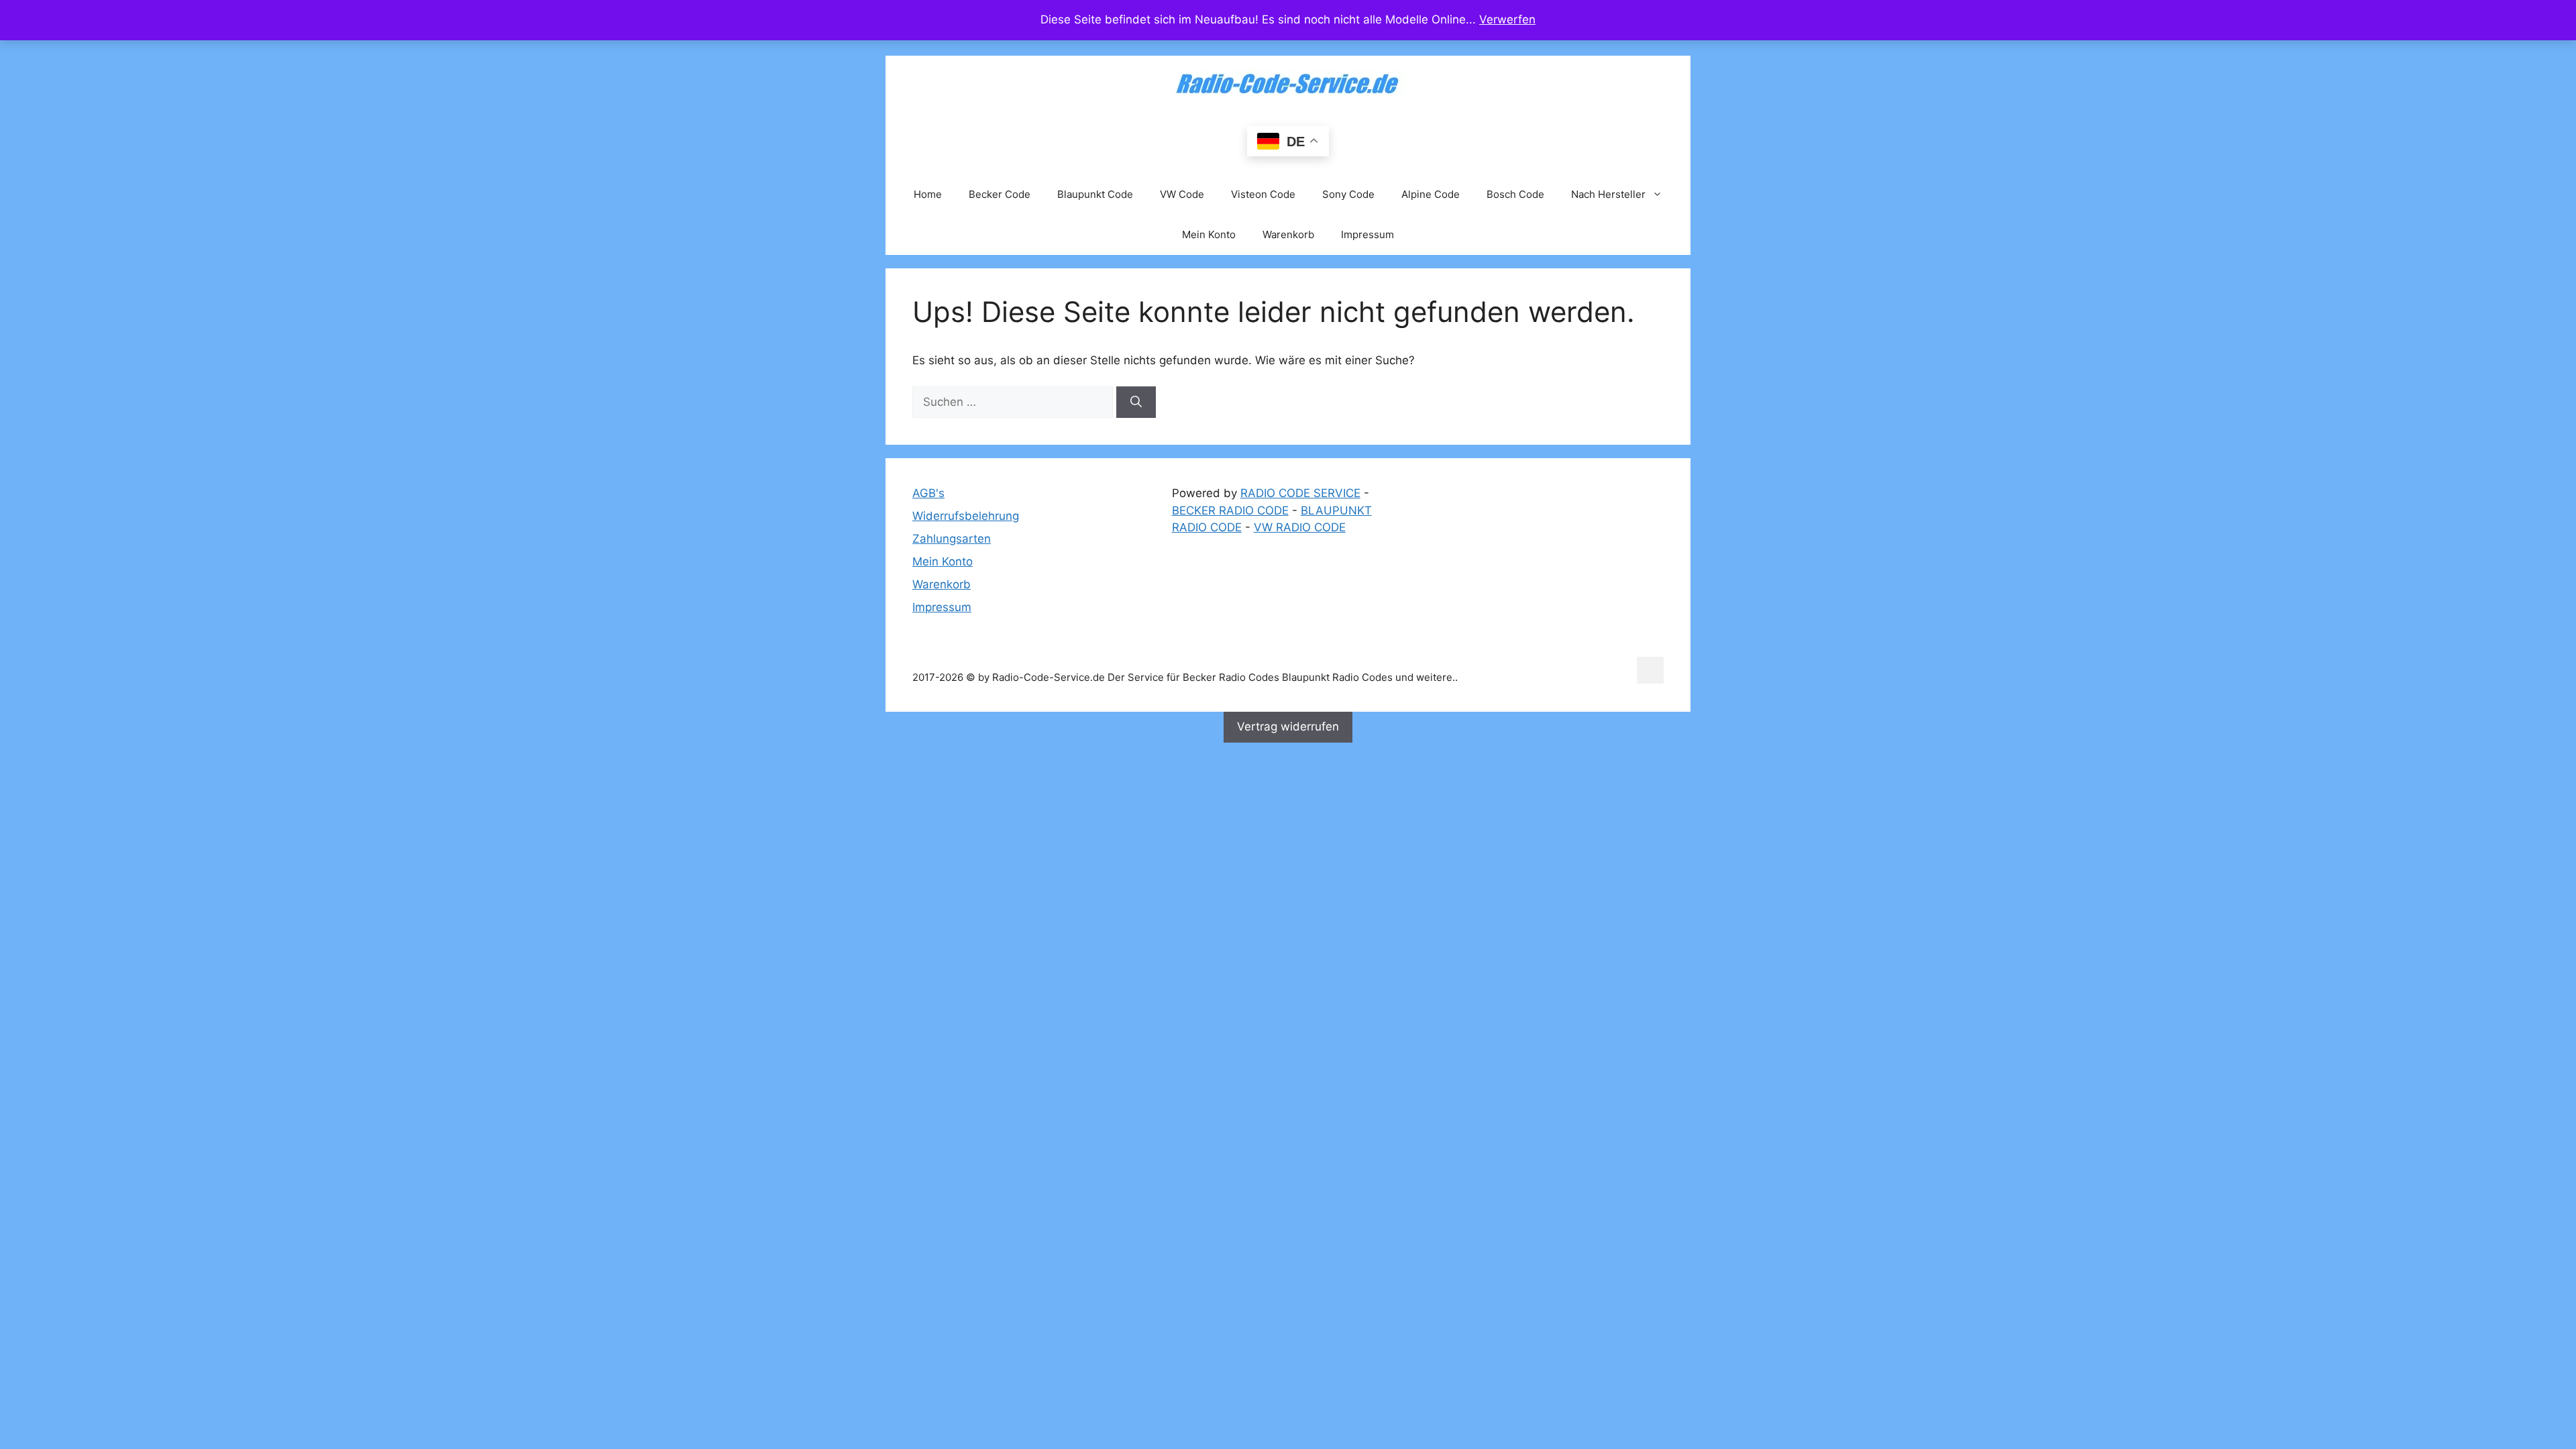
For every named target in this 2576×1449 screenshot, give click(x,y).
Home (928, 194)
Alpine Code (1431, 194)
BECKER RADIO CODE (1230, 511)
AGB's (928, 493)
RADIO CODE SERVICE (1300, 493)
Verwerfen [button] (1507, 19)
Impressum (1367, 234)
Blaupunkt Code (1095, 194)
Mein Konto (1209, 234)
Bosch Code (1515, 194)
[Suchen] (1136, 402)
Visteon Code (1263, 194)
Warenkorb (1288, 234)
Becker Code (1000, 194)
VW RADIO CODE (1300, 527)
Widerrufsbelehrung (966, 516)
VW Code (1182, 194)
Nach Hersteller (1608, 194)
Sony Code (1348, 194)
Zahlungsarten (952, 539)
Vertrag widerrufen (1288, 727)
